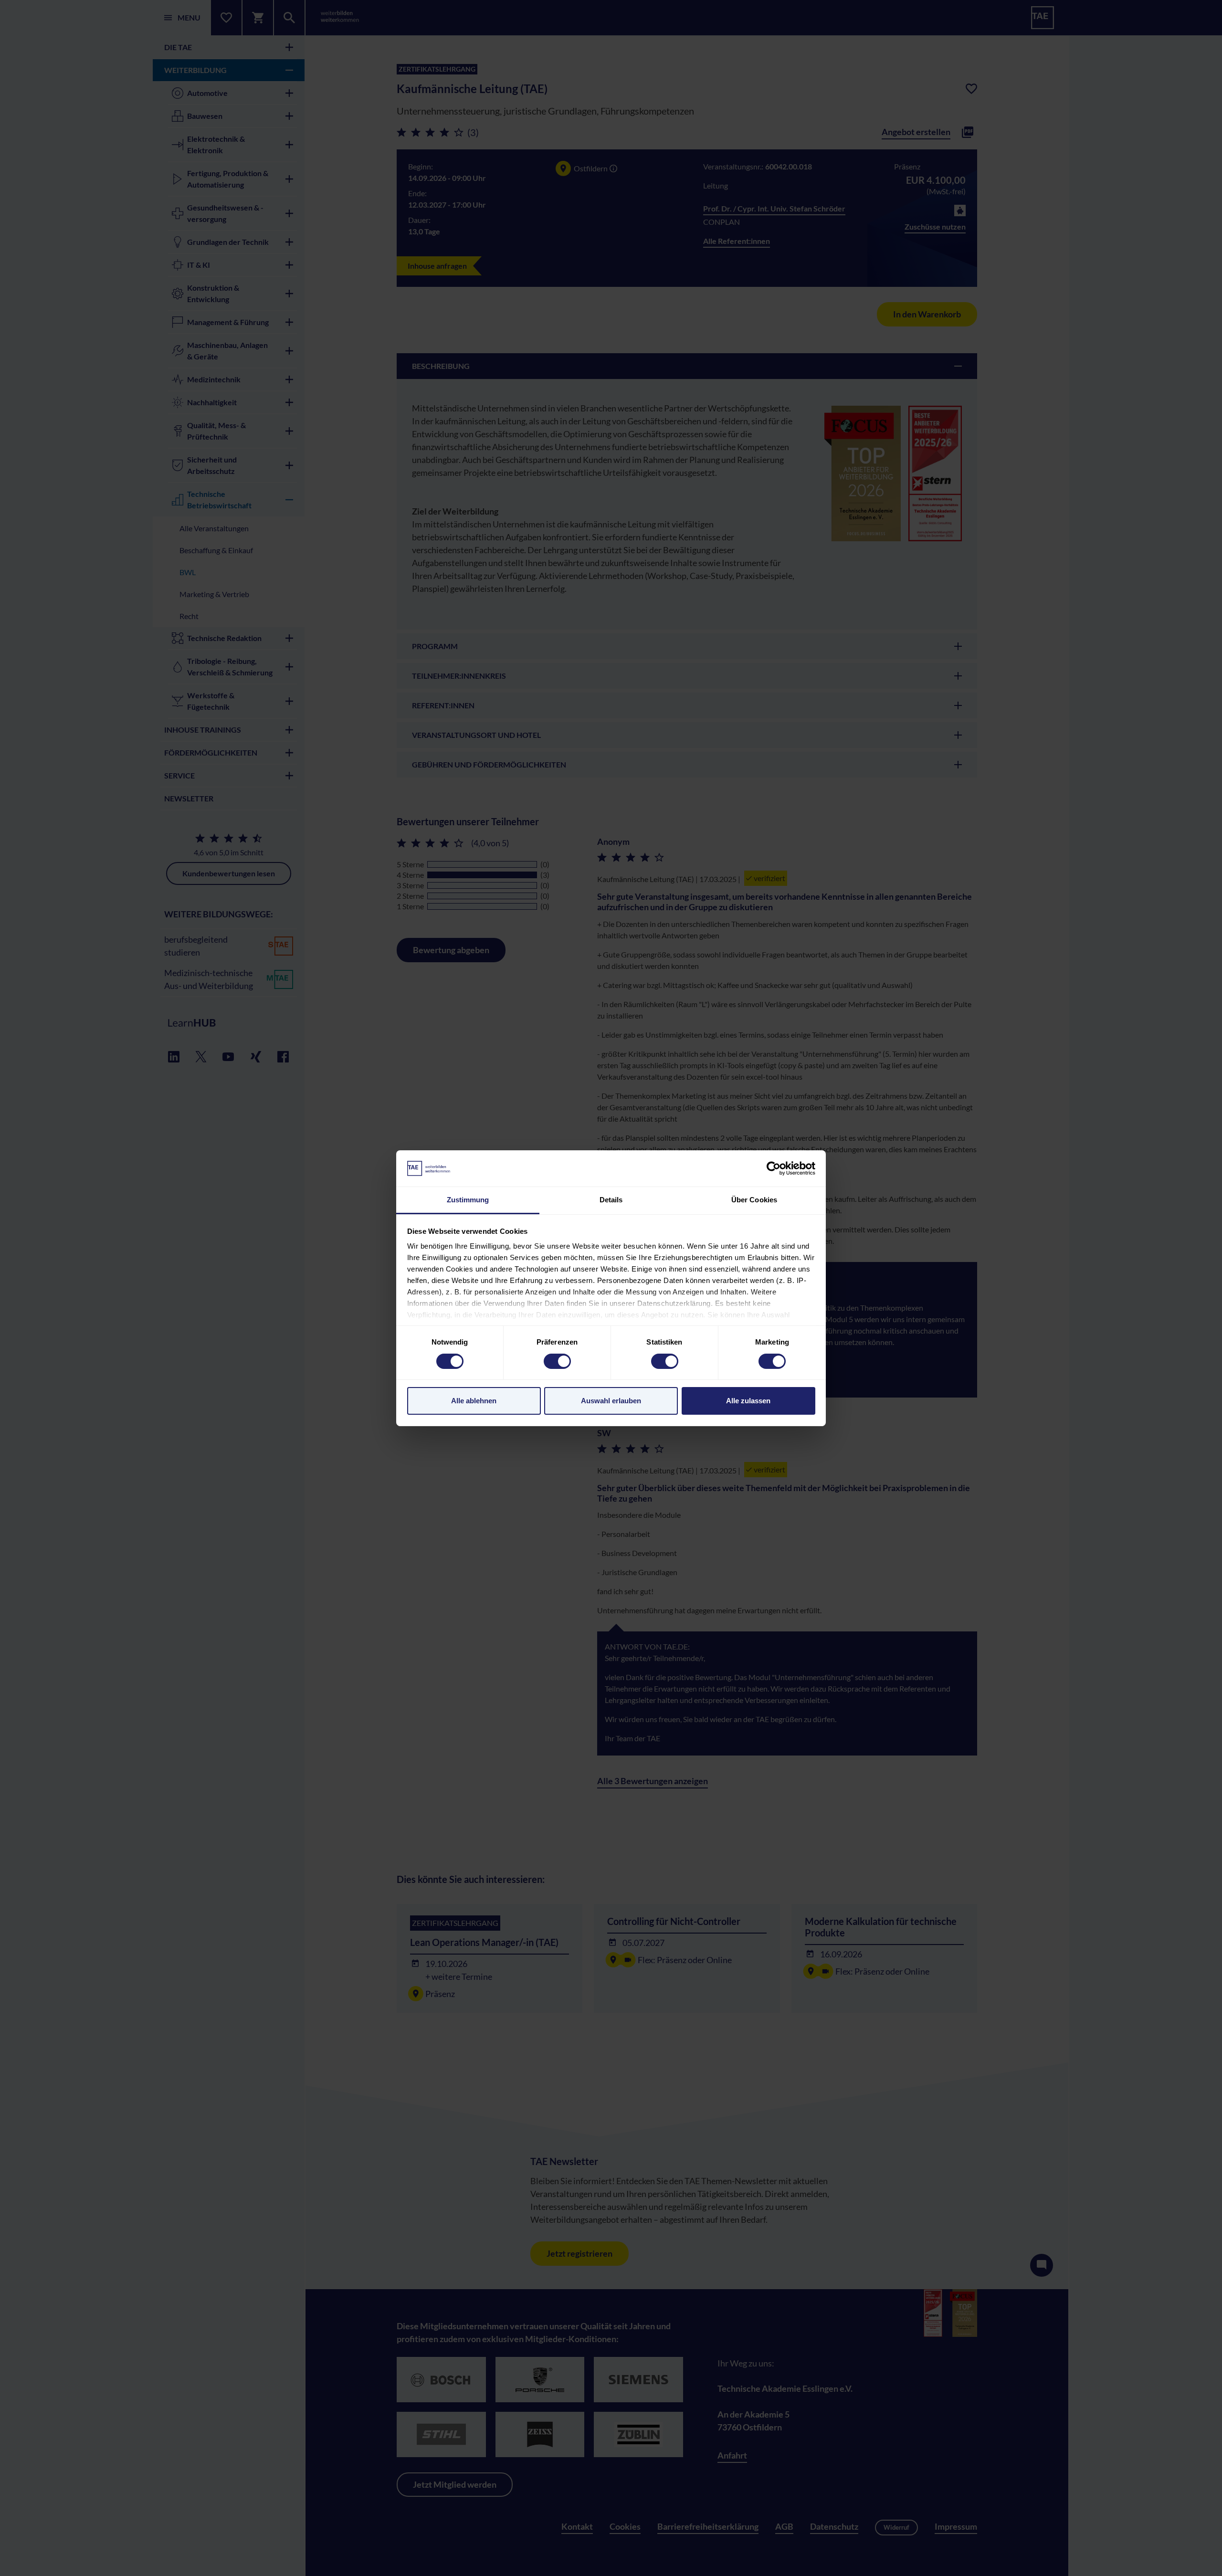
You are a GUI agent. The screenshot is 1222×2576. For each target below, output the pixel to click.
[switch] (557, 1361)
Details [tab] (611, 1200)
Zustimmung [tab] (468, 1200)
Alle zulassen (748, 1401)
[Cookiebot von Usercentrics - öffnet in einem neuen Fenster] (774, 1168)
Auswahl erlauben (611, 1401)
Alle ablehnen (474, 1401)
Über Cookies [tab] (754, 1200)
